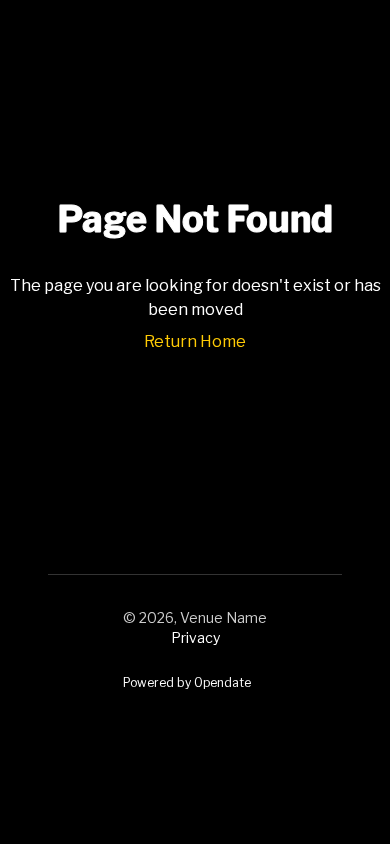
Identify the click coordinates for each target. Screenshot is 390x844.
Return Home (195, 341)
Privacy (195, 637)
